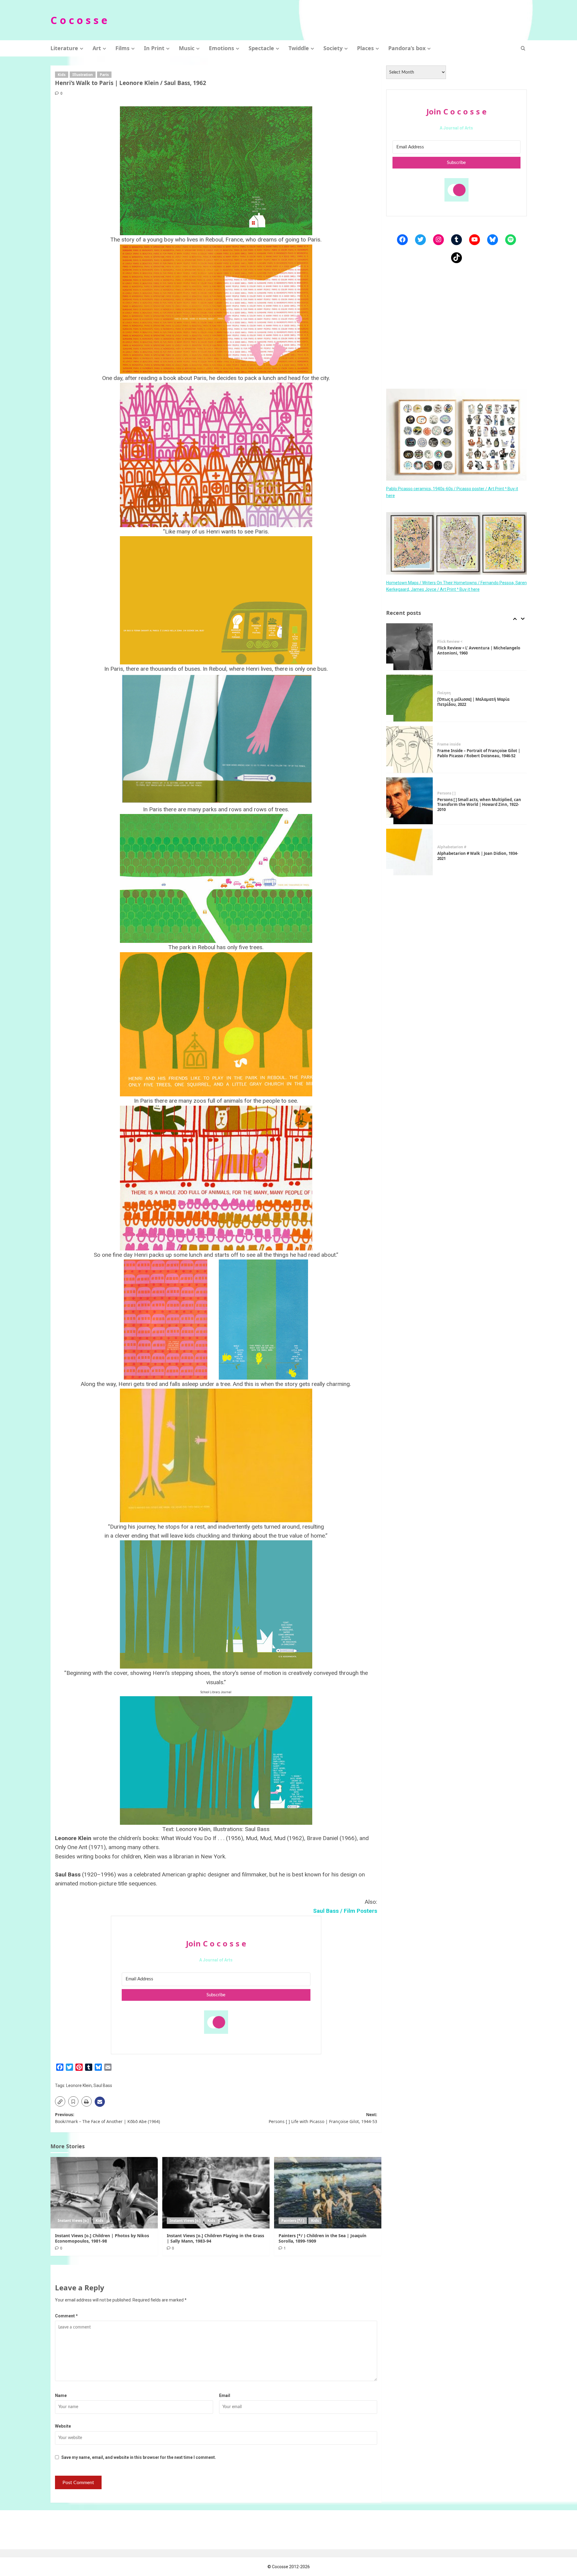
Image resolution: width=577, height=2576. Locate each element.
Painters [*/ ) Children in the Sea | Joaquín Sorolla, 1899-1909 (322, 2238)
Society (333, 48)
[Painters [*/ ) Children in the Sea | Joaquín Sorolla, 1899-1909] (328, 2193)
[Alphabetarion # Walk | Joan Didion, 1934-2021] (410, 801)
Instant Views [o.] (73, 2221)
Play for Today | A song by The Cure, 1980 (476, 856)
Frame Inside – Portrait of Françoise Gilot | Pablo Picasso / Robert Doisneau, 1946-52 (479, 702)
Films (122, 48)
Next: (323, 2118)
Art (97, 48)
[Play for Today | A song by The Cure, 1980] (410, 852)
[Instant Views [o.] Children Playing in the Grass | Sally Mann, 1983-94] (216, 2193)
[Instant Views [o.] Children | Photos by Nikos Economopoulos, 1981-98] (104, 2193)
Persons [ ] (446, 742)
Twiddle (299, 48)
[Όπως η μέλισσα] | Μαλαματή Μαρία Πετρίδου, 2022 (473, 650)
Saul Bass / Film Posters (345, 1911)
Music (187, 48)
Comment (66, 2316)
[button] (523, 48)
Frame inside (449, 693)
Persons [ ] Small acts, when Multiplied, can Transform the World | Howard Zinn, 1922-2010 (479, 753)
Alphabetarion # (452, 796)
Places (365, 48)
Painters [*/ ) (293, 2221)
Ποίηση (444, 642)
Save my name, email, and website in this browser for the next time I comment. (139, 2457)
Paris (104, 75)
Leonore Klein (79, 2085)
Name (61, 2395)
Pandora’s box (407, 48)
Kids (62, 75)
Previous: (107, 2118)
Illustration (83, 75)
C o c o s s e (79, 20)
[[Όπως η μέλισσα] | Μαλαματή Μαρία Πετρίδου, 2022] (410, 647)
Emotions (221, 48)
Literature (64, 48)
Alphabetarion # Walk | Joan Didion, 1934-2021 (478, 805)
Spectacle (261, 48)
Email (225, 2395)
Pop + (442, 850)
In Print (154, 48)
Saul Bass (103, 2085)
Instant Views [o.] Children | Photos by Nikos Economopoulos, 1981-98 (102, 2238)
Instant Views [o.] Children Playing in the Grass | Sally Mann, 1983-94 (215, 2238)
